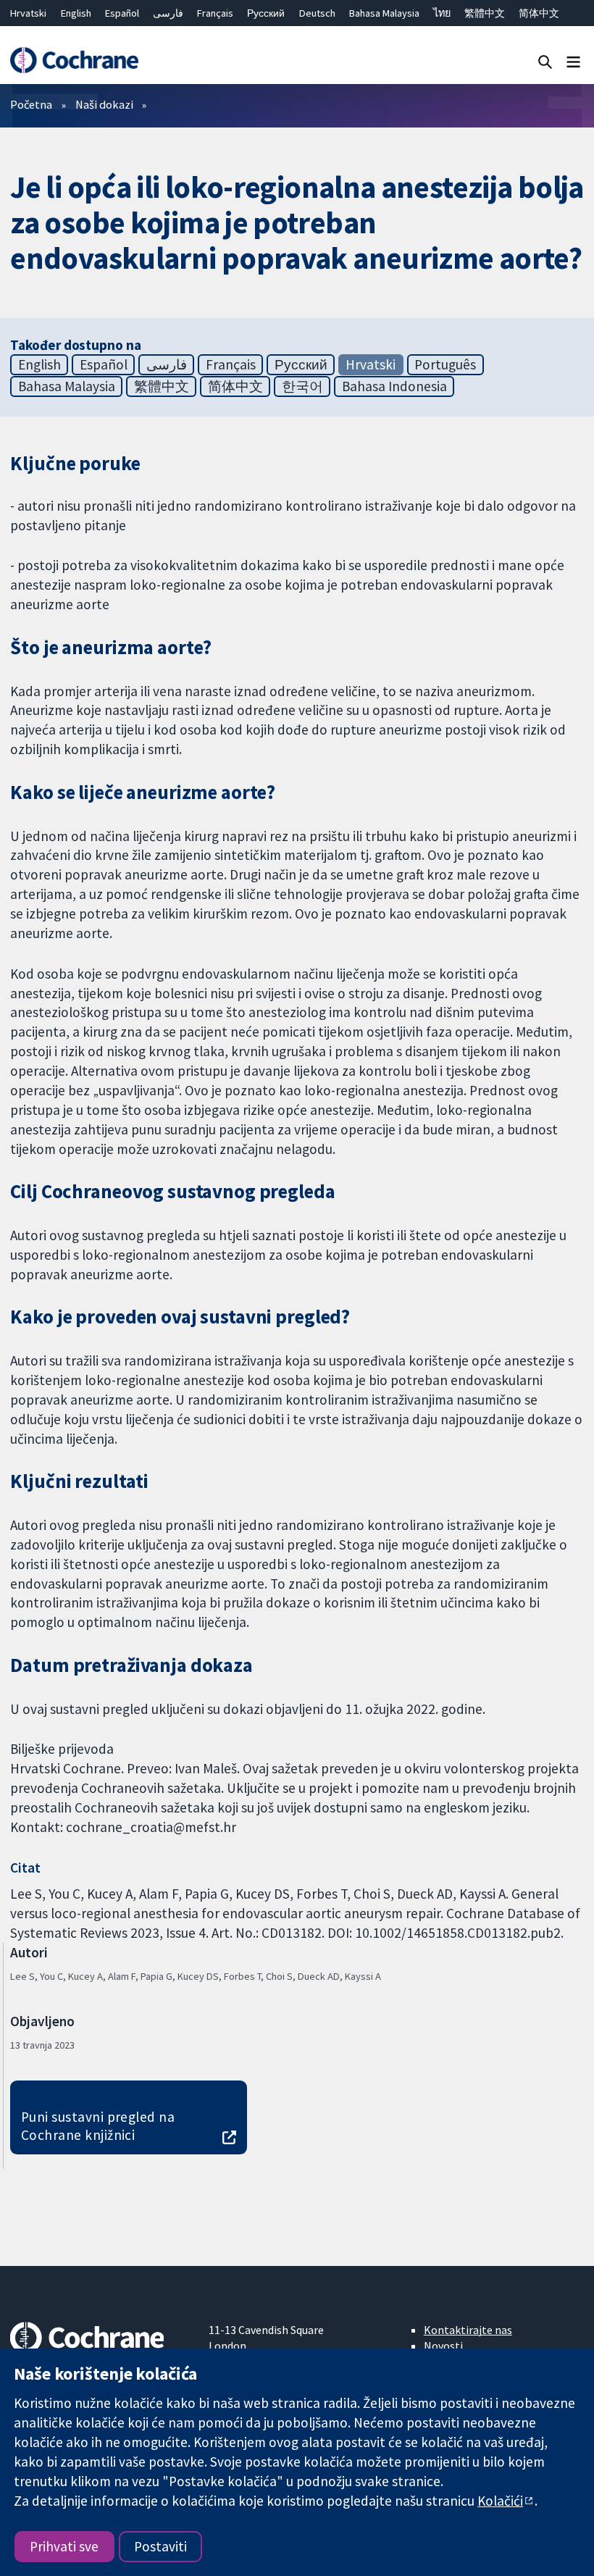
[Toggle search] (545, 61)
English (76, 13)
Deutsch (317, 13)
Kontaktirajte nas (468, 2330)
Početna (31, 104)
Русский (266, 13)
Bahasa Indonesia (394, 386)
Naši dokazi (104, 104)
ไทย (442, 13)
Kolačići (500, 2501)
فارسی (168, 13)
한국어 (302, 386)
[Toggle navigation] (573, 61)
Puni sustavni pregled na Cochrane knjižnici (98, 2126)
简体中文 (539, 13)
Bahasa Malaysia (384, 13)
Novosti (443, 2346)
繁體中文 (485, 13)
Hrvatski (28, 13)
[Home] (74, 60)
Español (122, 13)
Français (215, 13)
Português (445, 364)
